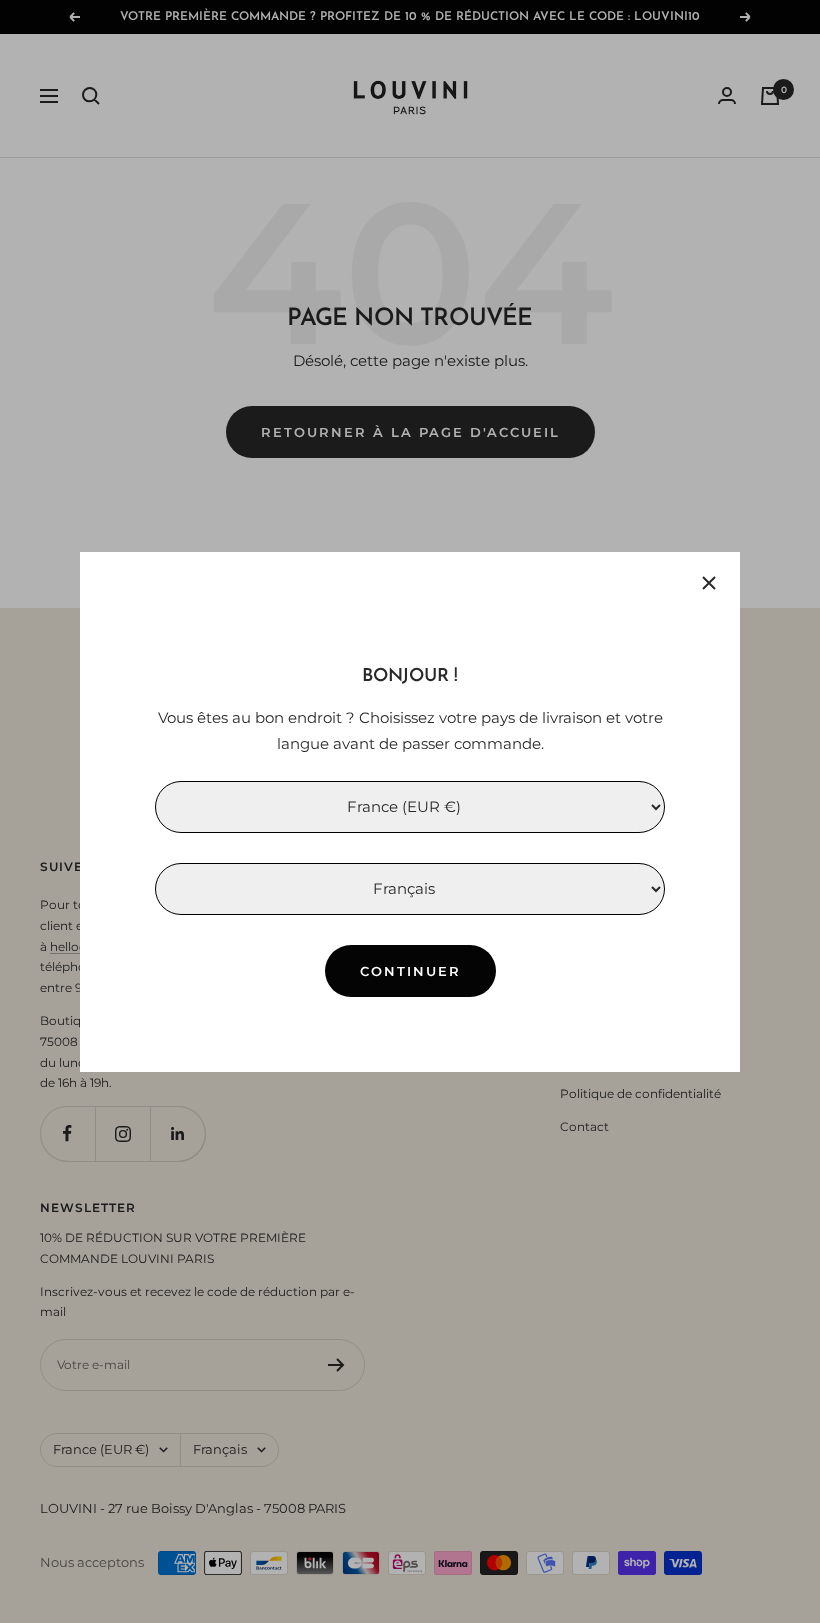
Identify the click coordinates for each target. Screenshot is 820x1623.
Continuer (410, 970)
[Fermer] (709, 583)
